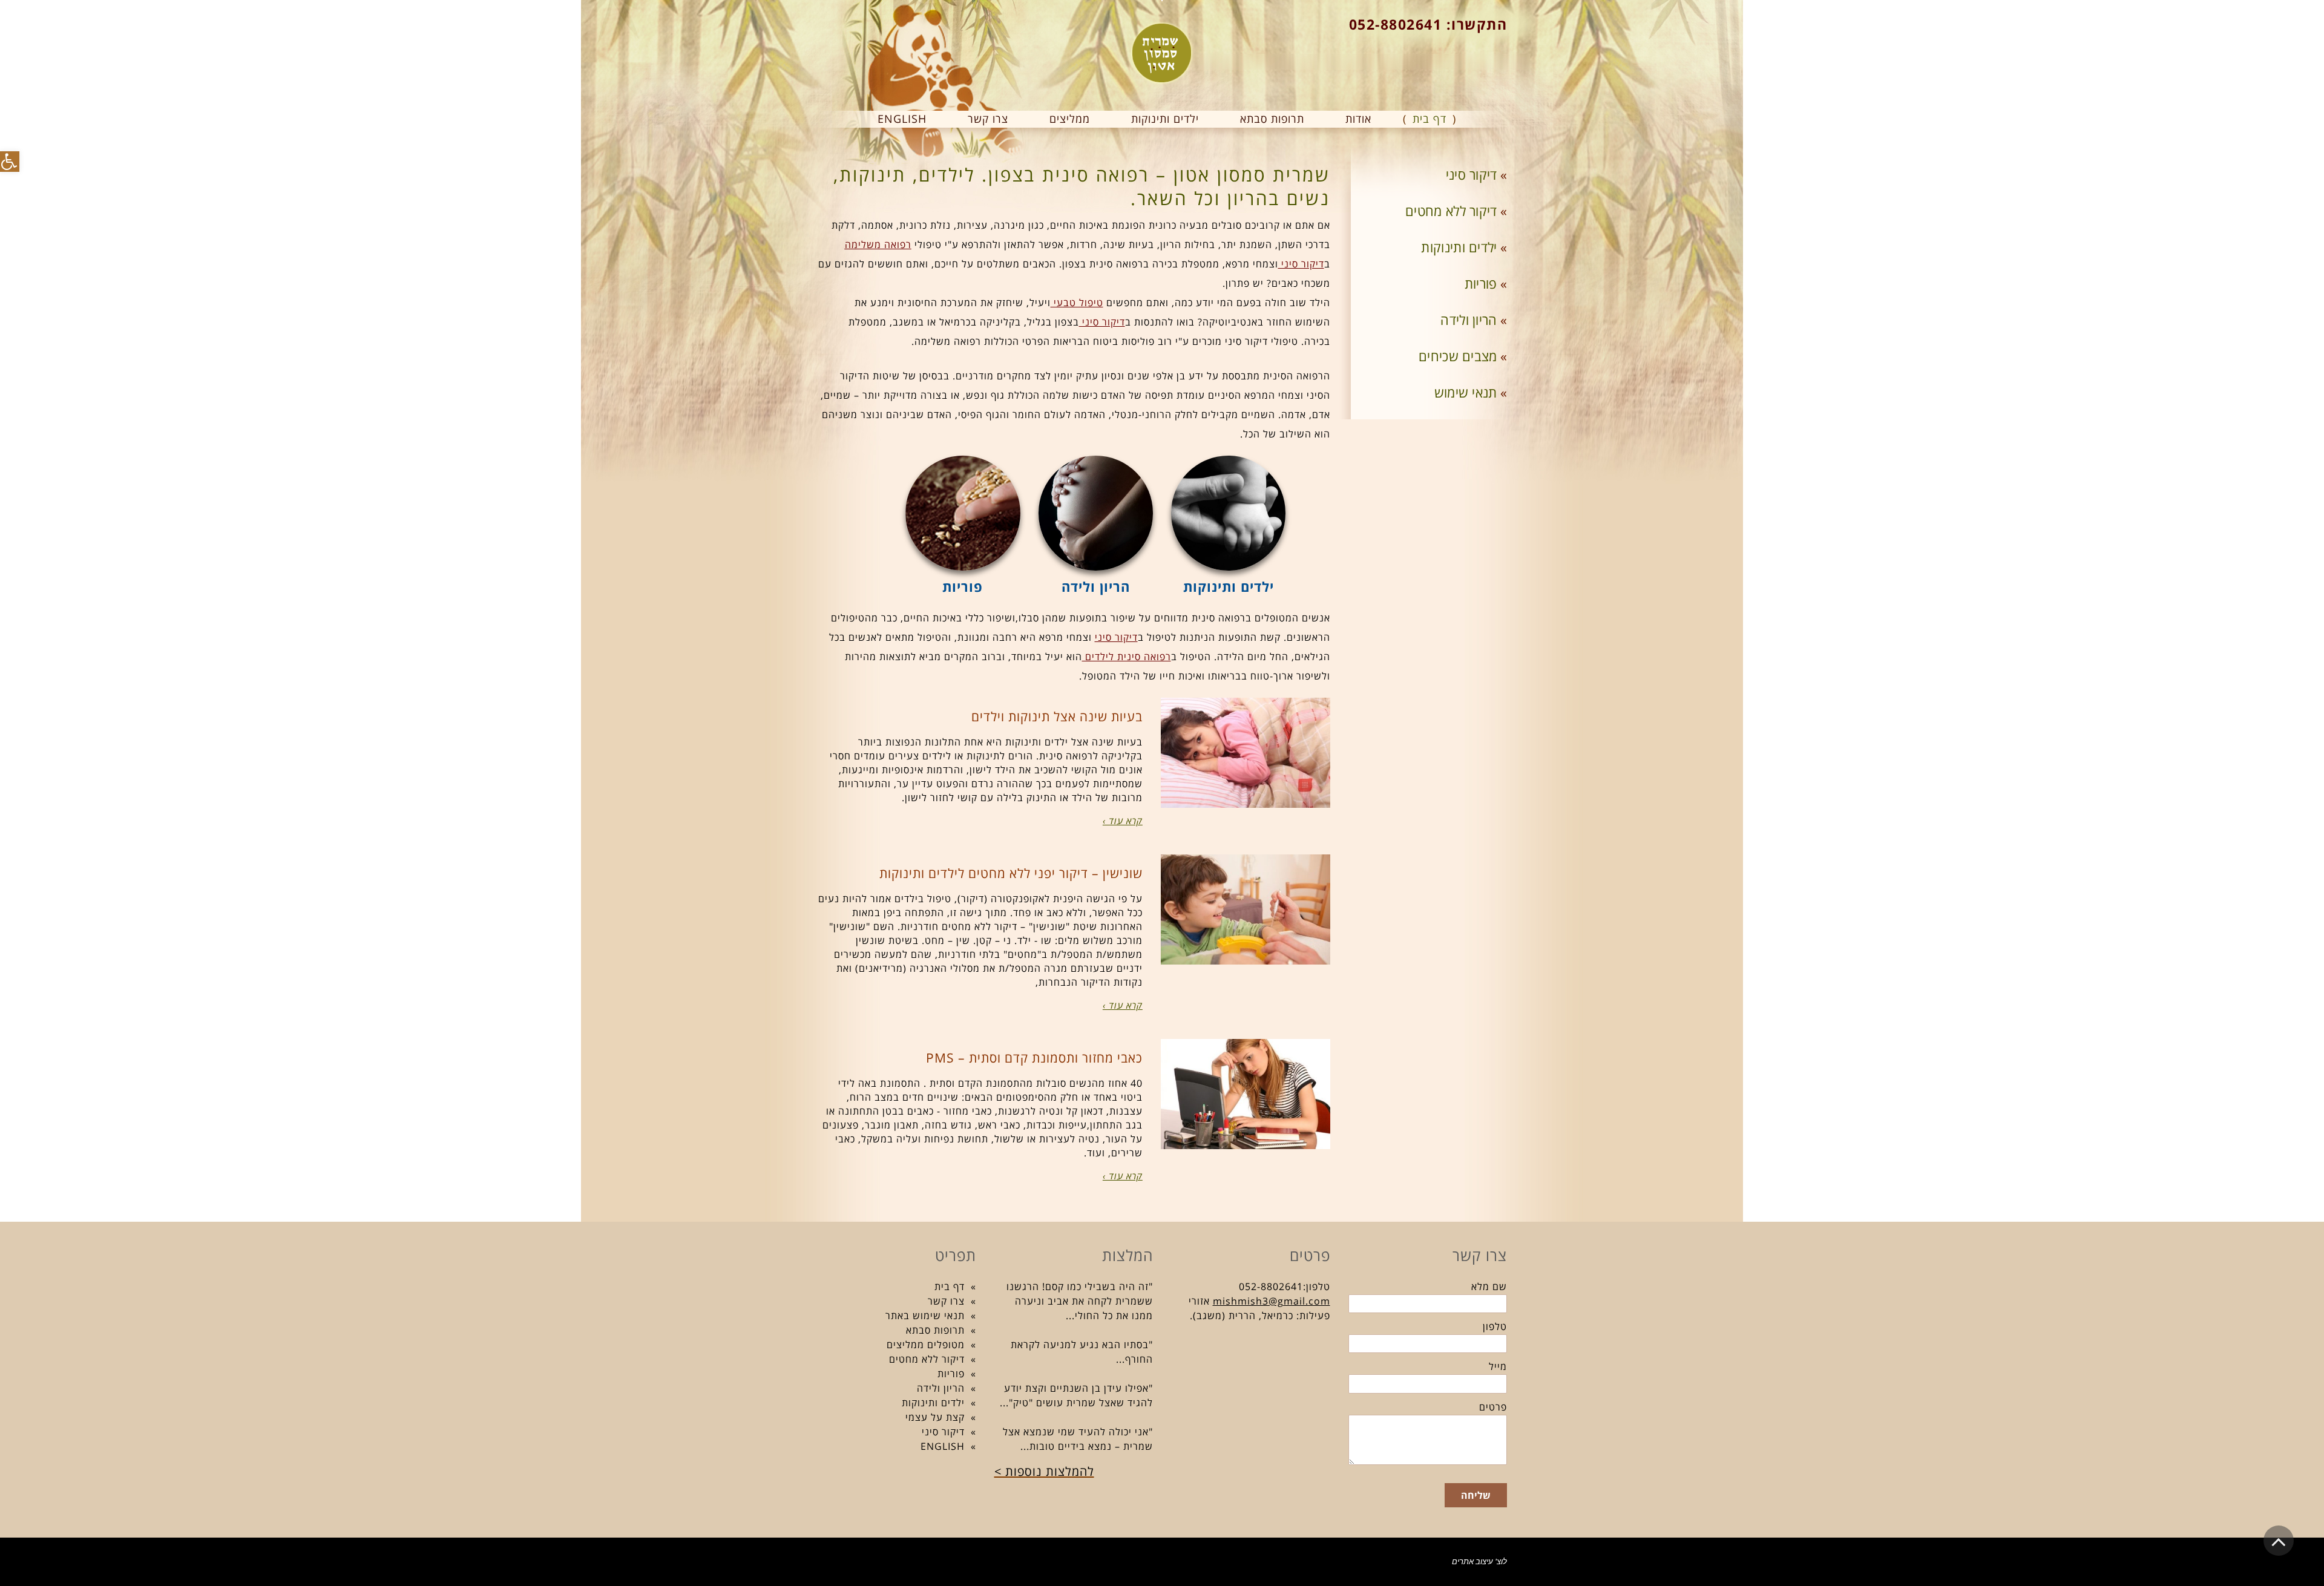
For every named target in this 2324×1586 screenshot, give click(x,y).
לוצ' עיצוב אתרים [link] (1479, 1561)
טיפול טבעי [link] (1077, 303)
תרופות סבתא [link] (935, 1330)
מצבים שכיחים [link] (1458, 356)
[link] (10, 162)
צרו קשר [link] (946, 1301)
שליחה (1476, 1495)
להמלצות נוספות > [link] (1044, 1471)
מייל (1498, 1366)
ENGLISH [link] (943, 1446)
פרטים (1493, 1407)
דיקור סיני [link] (1301, 264)
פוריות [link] (1481, 283)
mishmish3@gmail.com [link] (1272, 1301)
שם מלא (1489, 1286)
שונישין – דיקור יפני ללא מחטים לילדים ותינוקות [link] (1011, 873)
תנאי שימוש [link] (1466, 392)
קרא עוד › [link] (1123, 821)
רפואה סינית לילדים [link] (1127, 657)
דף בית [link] (950, 1286)
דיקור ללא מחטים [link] (1451, 211)
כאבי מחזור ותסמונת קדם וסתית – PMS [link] (1034, 1058)
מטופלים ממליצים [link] (926, 1345)
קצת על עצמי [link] (935, 1417)
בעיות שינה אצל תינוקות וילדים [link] (1057, 716)
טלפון (1495, 1326)
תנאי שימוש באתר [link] (925, 1316)
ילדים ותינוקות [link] (1459, 247)
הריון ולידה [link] (1469, 319)
